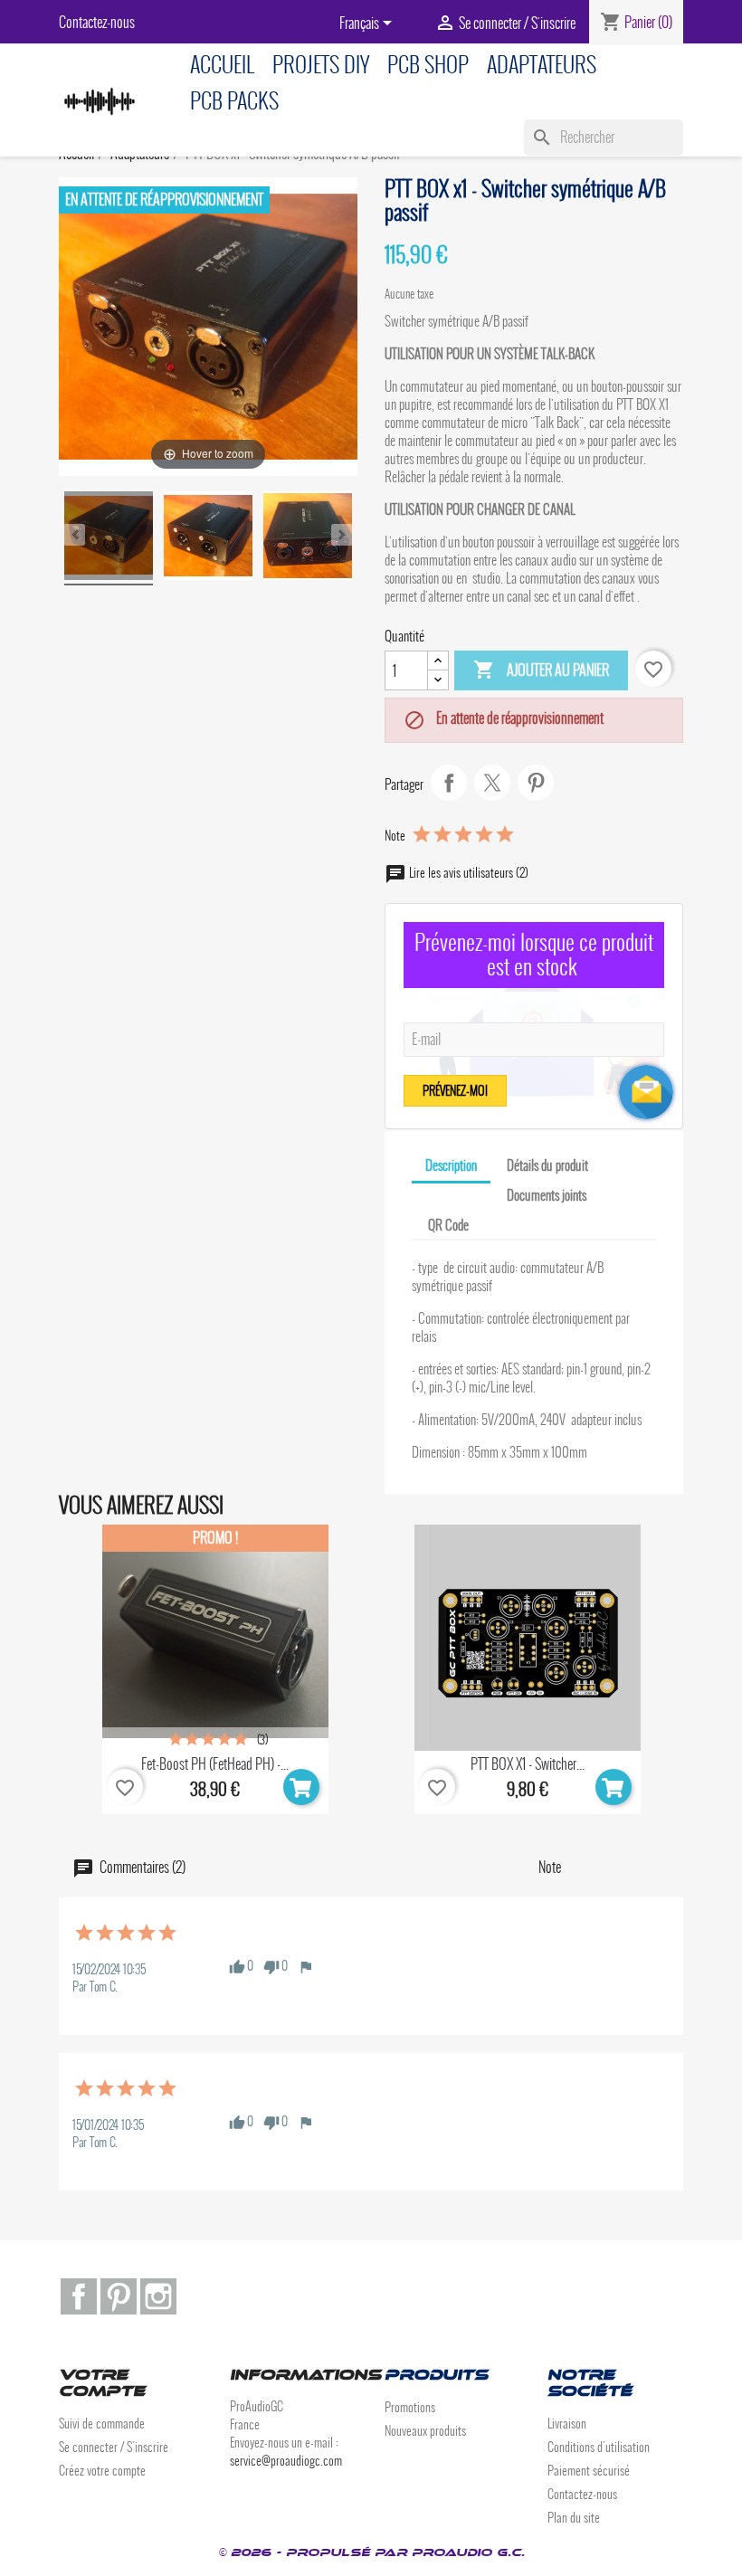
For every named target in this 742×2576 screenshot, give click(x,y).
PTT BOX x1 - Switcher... (528, 1764)
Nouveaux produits (425, 2431)
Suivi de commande (102, 2424)
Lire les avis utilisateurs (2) (467, 873)
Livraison (567, 2424)
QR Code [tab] (448, 1225)
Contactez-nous (97, 22)
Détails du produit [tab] (547, 1165)
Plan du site (574, 2518)
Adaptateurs (542, 65)
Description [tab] (451, 1165)
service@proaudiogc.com (286, 2461)
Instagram (158, 2296)
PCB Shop (428, 65)
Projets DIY (321, 65)
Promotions (410, 2407)
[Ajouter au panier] (301, 1787)
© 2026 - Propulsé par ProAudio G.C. (371, 2552)
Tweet (492, 783)
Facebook (79, 2296)
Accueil (222, 65)
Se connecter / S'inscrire (114, 2447)
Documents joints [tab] (547, 1195)
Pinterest (536, 783)
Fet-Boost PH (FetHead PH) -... (215, 1764)
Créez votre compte (102, 2471)
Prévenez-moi (455, 1091)
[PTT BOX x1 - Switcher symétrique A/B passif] (109, 538)
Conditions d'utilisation (599, 2447)
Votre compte (102, 2383)
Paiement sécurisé (589, 2471)
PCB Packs (234, 101)
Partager (449, 783)
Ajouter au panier (541, 670)
